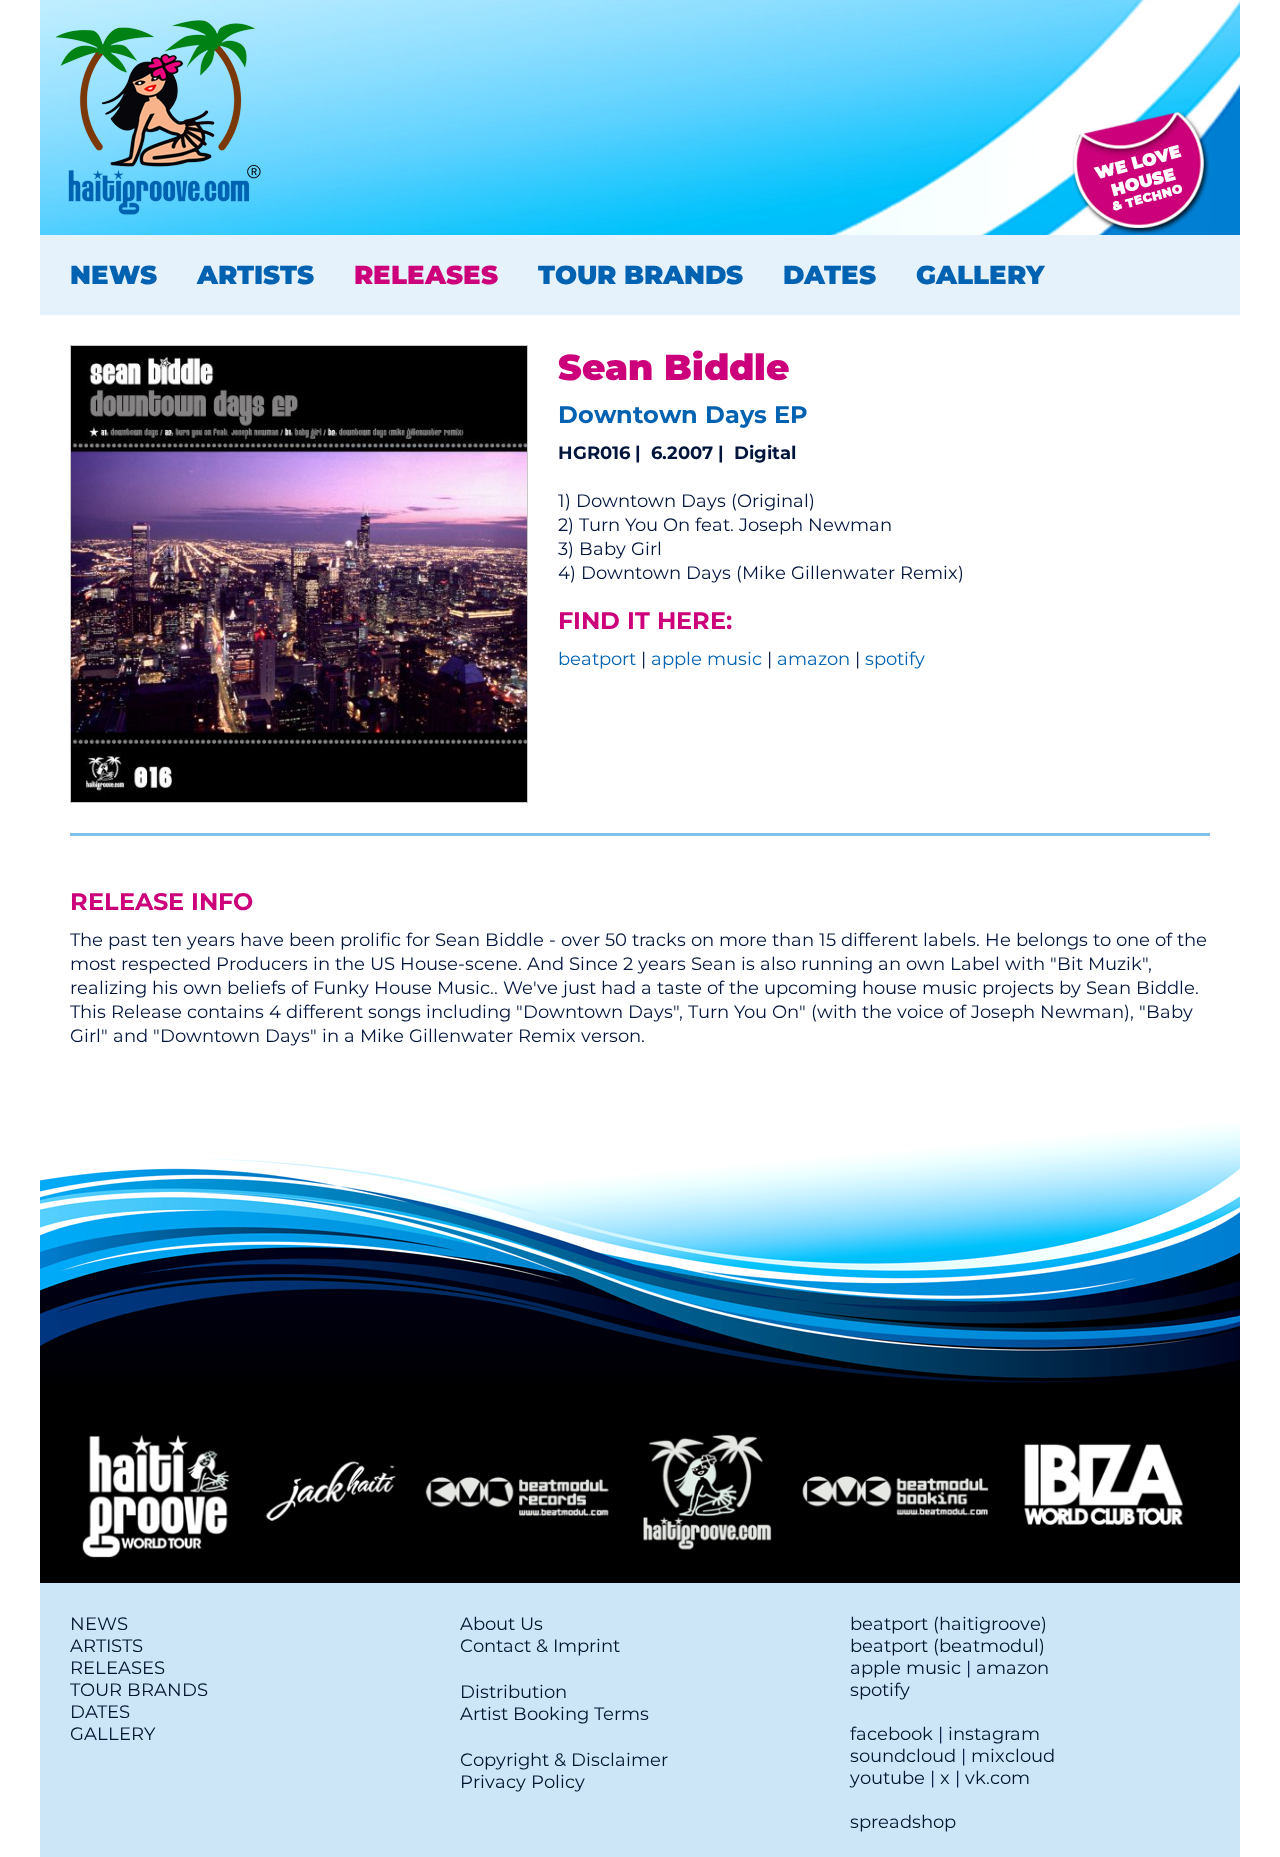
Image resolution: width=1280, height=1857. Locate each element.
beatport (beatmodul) (947, 1646)
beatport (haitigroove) (948, 1624)
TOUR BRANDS (640, 275)
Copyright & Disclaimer (564, 1760)
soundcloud (903, 1756)
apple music (706, 659)
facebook (891, 1734)
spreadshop (903, 1822)
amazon (813, 659)
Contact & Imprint (540, 1646)
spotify (895, 659)
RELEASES (426, 275)
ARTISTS (255, 275)
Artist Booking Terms (554, 1714)
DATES (829, 275)
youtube (887, 1778)
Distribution (513, 1692)
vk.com (997, 1778)
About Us (501, 1624)
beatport (597, 659)
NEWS (113, 275)
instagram (994, 1734)
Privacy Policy (522, 1782)
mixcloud (1013, 1756)
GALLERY (980, 275)
